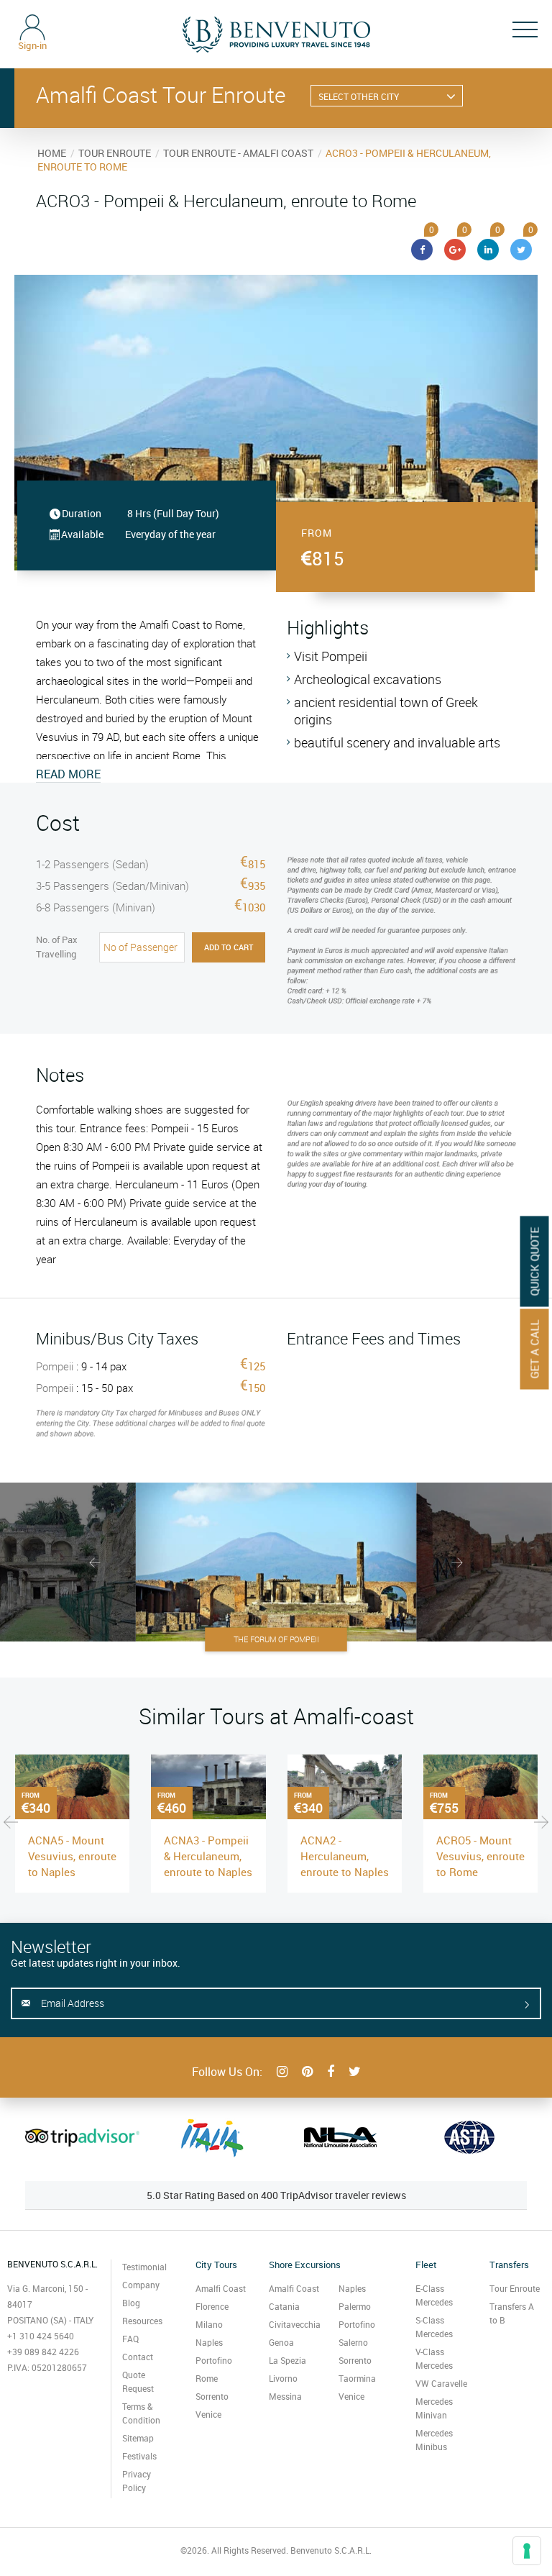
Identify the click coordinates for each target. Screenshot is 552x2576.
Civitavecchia (295, 2324)
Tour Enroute (515, 2288)
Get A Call (535, 1349)
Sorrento (212, 2396)
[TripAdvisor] (82, 2137)
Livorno (283, 2378)
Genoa (281, 2342)
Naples (209, 2342)
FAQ (130, 2339)
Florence (212, 2306)
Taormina (357, 2378)
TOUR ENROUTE (115, 153)
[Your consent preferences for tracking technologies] (527, 2551)
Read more (68, 774)
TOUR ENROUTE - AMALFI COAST (238, 153)
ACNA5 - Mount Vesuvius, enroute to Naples (72, 1856)
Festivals (139, 2456)
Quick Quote (535, 1261)
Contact (138, 2357)
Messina (285, 2396)
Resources (142, 2321)
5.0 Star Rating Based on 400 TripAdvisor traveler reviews (276, 2195)
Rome (207, 2378)
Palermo (355, 2306)
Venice (208, 2414)
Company (141, 2285)
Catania (284, 2306)
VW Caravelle (441, 2383)
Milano (209, 2324)
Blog (131, 2303)
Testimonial (144, 2267)
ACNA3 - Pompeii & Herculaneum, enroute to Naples (208, 1856)
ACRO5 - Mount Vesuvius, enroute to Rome (480, 1856)
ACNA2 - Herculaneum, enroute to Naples (345, 1856)
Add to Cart (229, 947)
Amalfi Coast (221, 2288)
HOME (52, 153)
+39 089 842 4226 (43, 2352)
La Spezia (287, 2360)
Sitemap (138, 2438)
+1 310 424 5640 (41, 2336)
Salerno (353, 2342)
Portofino (214, 2360)
